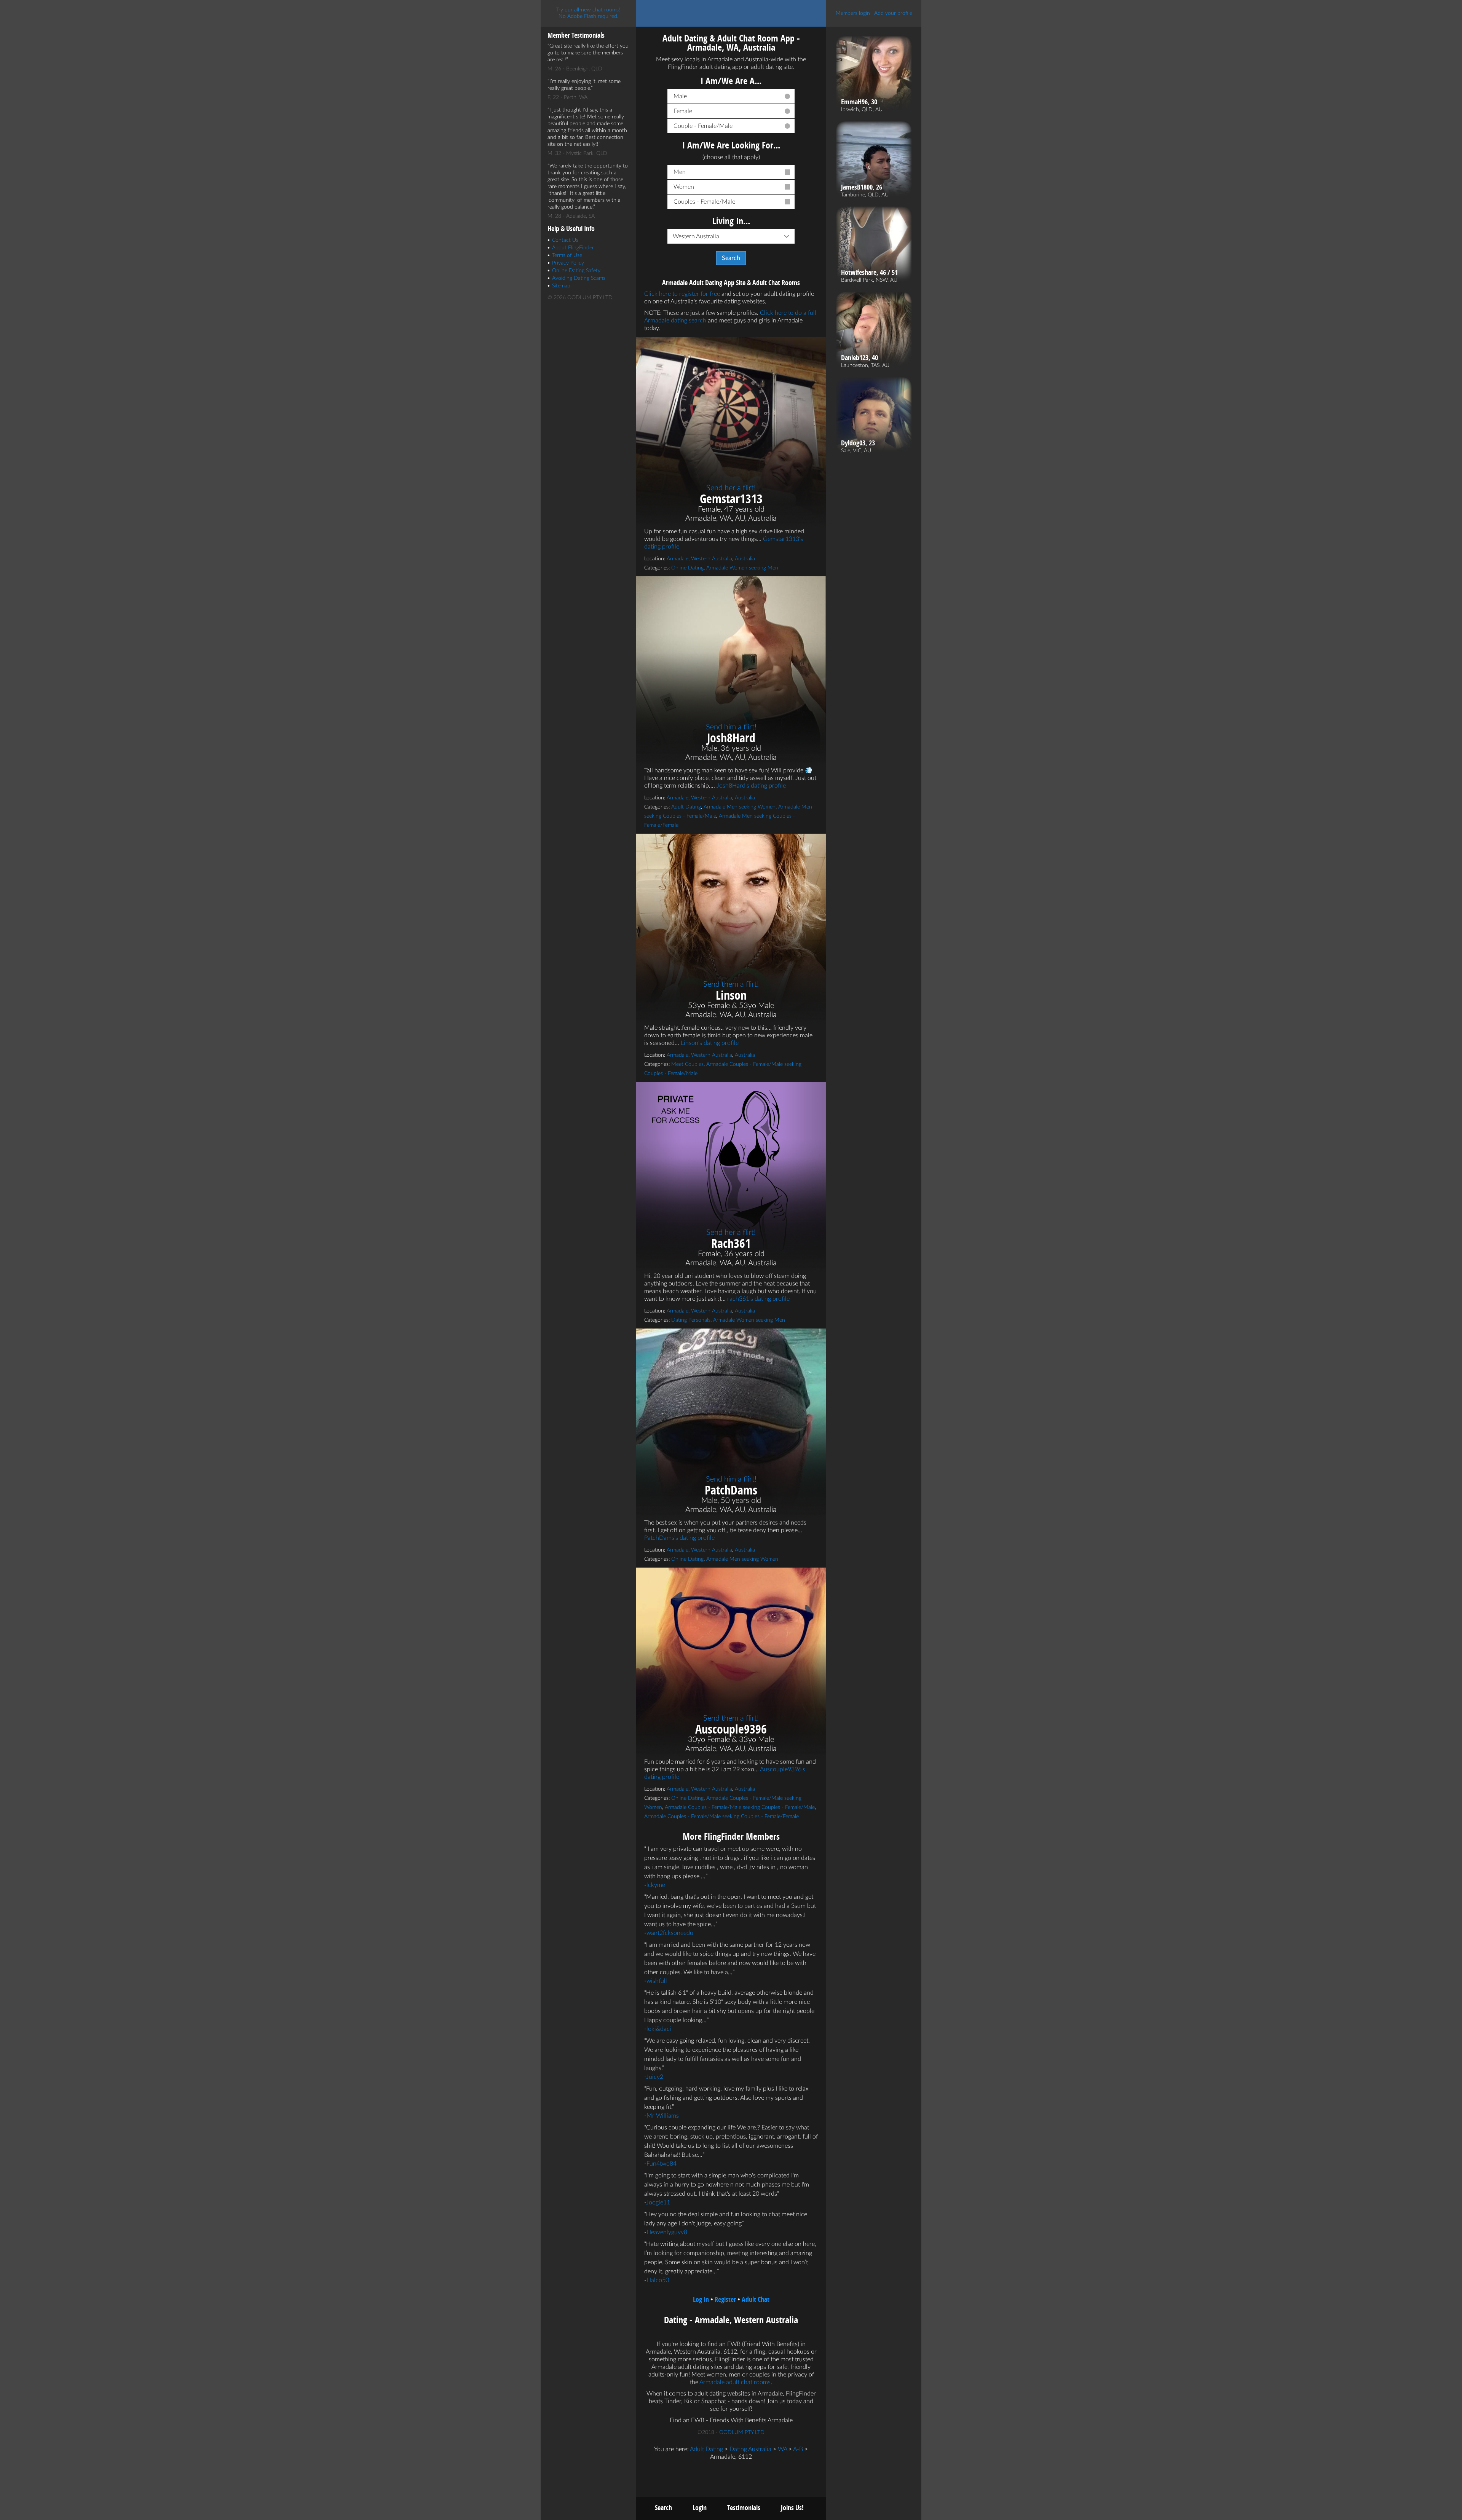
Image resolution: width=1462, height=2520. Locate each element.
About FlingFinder (573, 248)
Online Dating (687, 568)
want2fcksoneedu (670, 1933)
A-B (798, 2449)
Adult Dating (686, 807)
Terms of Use (567, 255)
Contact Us (565, 240)
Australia (745, 559)
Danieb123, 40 (859, 358)
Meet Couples (687, 1064)
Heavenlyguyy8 (667, 2232)
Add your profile (893, 13)
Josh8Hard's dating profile (751, 786)
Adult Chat (756, 2299)
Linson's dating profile (710, 1043)
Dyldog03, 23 (858, 443)
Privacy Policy (568, 263)
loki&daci (659, 2029)
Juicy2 (655, 2077)
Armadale (678, 559)
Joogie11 (658, 2203)
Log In (701, 2299)
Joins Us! (792, 2508)
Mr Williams (663, 2116)
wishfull (657, 1981)
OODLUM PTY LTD (742, 2432)
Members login (853, 13)
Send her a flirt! (731, 488)
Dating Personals (691, 1320)
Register (725, 2299)
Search (663, 2508)
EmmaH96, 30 (859, 102)
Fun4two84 (662, 2164)
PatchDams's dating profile (679, 1538)
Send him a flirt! (731, 727)
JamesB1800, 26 (862, 187)
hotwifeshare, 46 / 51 (869, 273)
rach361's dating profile (758, 1299)
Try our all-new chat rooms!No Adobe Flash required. (588, 13)
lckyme (656, 1885)
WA (782, 2449)
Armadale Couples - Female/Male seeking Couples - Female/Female (721, 1817)
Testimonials (744, 2508)
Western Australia (712, 559)
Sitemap (561, 286)
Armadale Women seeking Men (742, 568)
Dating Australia (750, 2449)
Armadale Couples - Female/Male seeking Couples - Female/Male (740, 1807)
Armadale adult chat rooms (735, 2382)
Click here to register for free (682, 294)
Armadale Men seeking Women (740, 807)
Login (700, 2508)
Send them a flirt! (731, 984)
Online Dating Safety (576, 271)
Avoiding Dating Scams (579, 278)
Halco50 (658, 2280)
